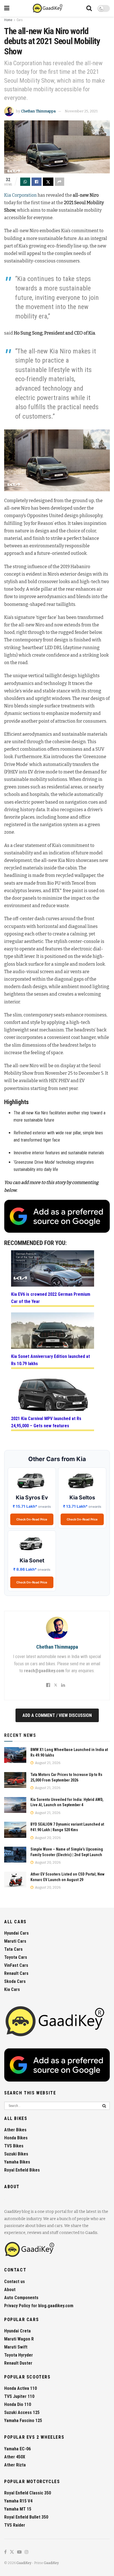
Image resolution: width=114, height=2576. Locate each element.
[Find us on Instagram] (27, 2552)
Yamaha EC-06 (17, 2449)
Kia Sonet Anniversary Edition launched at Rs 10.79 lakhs (50, 1360)
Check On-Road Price (32, 1519)
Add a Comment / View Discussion (57, 1715)
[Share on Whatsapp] (25, 182)
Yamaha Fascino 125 (23, 2421)
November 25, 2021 (81, 111)
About (10, 2290)
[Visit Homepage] (48, 8)
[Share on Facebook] (37, 182)
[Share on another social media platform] (59, 182)
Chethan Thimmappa (38, 111)
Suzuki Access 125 (22, 2412)
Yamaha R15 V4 (18, 2501)
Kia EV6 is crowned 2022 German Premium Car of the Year (51, 1298)
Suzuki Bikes (16, 2154)
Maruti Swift (16, 2347)
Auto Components (21, 2298)
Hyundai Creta (17, 2331)
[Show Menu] (7, 8)
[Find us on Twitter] (12, 2552)
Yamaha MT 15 (18, 2509)
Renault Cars (16, 1973)
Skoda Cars (15, 1981)
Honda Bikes (16, 2138)
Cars (20, 20)
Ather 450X (15, 2457)
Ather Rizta (15, 2465)
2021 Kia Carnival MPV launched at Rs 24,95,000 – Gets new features (46, 1422)
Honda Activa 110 (20, 2388)
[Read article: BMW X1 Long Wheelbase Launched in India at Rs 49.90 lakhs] (15, 1755)
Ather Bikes (15, 2130)
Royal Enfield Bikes (22, 2170)
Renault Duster (18, 2363)
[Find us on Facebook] (5, 2552)
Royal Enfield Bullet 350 (26, 2517)
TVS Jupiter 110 (19, 2396)
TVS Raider (15, 2525)
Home (8, 20)
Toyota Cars (16, 1957)
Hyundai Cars (16, 1933)
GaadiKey (24, 2563)
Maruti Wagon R (19, 2339)
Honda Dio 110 (18, 2404)
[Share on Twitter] (48, 182)
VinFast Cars (16, 1965)
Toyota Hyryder (19, 2355)
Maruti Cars (15, 1941)
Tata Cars (13, 1949)
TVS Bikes (14, 2146)
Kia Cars (12, 1989)
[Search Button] (89, 8)
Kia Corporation (20, 195)
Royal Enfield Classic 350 (28, 2493)
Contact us (15, 2282)
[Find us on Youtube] (19, 2552)
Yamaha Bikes (17, 2162)
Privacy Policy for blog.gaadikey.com (39, 2306)
